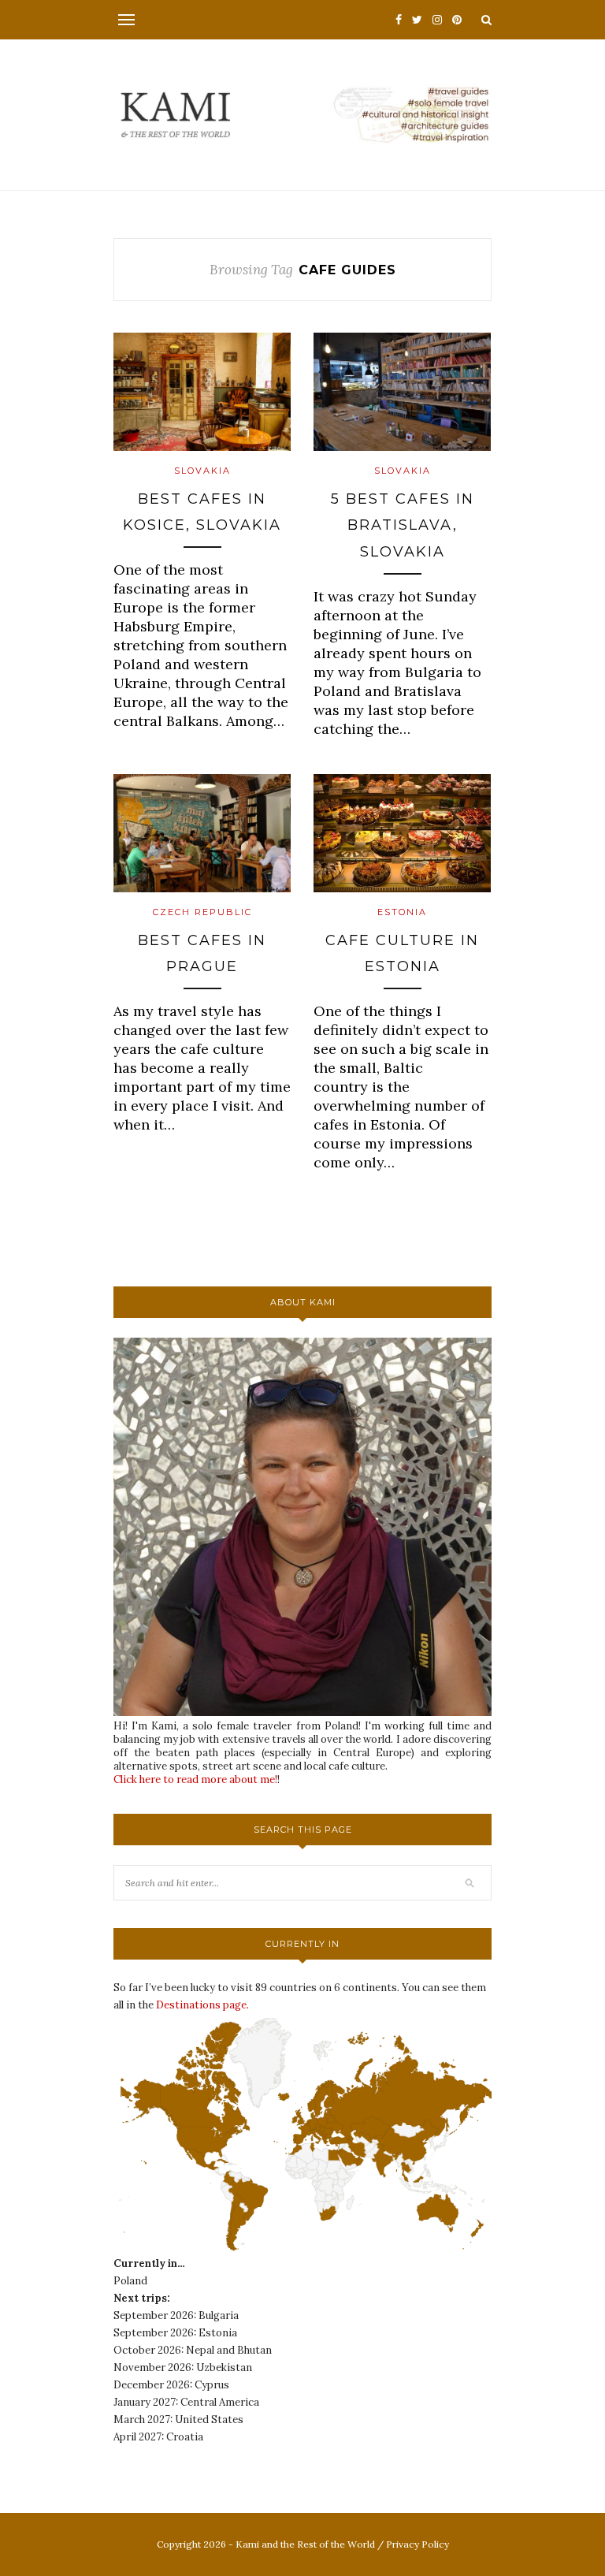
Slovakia (202, 471)
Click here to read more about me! (195, 1779)
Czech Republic (202, 912)
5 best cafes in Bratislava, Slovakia (403, 525)
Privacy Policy (418, 2544)
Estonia (402, 912)
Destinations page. (202, 2005)
